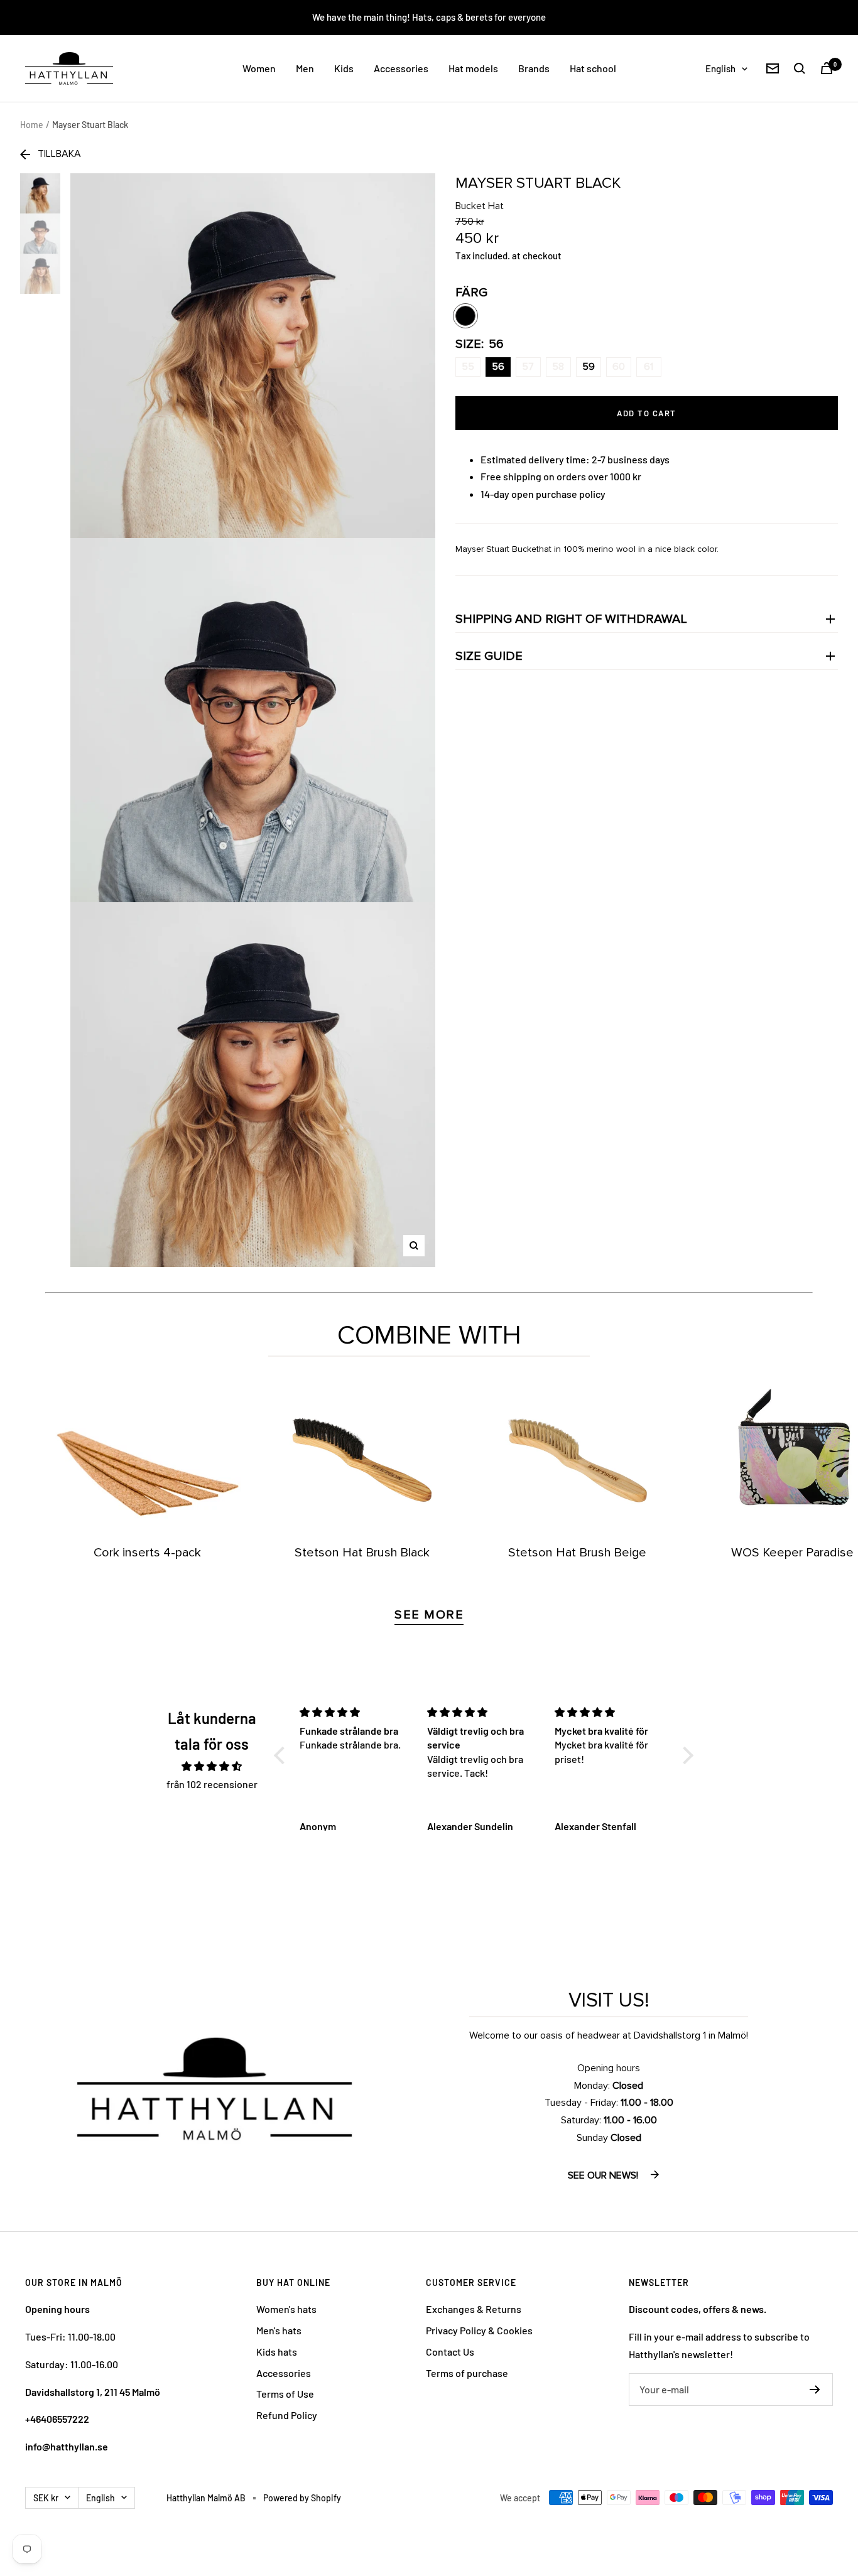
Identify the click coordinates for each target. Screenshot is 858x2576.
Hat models (473, 68)
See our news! (604, 2175)
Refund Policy (287, 2415)
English (720, 68)
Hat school (593, 68)
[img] (212, 1766)
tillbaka (59, 154)
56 (498, 367)
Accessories (401, 68)
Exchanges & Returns (474, 2309)
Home (32, 125)
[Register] (815, 2390)
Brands (534, 68)
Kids (344, 68)
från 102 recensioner (212, 1784)
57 (528, 367)
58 (558, 367)
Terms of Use (285, 2394)
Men (305, 68)
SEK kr (46, 2498)
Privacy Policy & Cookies (479, 2330)
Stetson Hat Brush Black (362, 1553)
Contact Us (450, 2352)
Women (259, 68)
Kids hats (277, 2352)
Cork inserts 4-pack (147, 1553)
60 (619, 367)
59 (589, 367)
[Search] (800, 68)
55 (468, 367)
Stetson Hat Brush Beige (577, 1553)
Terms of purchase (467, 2373)
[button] (283, 1755)
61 (649, 367)
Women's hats (286, 2309)
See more (429, 1615)
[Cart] (827, 68)
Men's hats (279, 2330)
